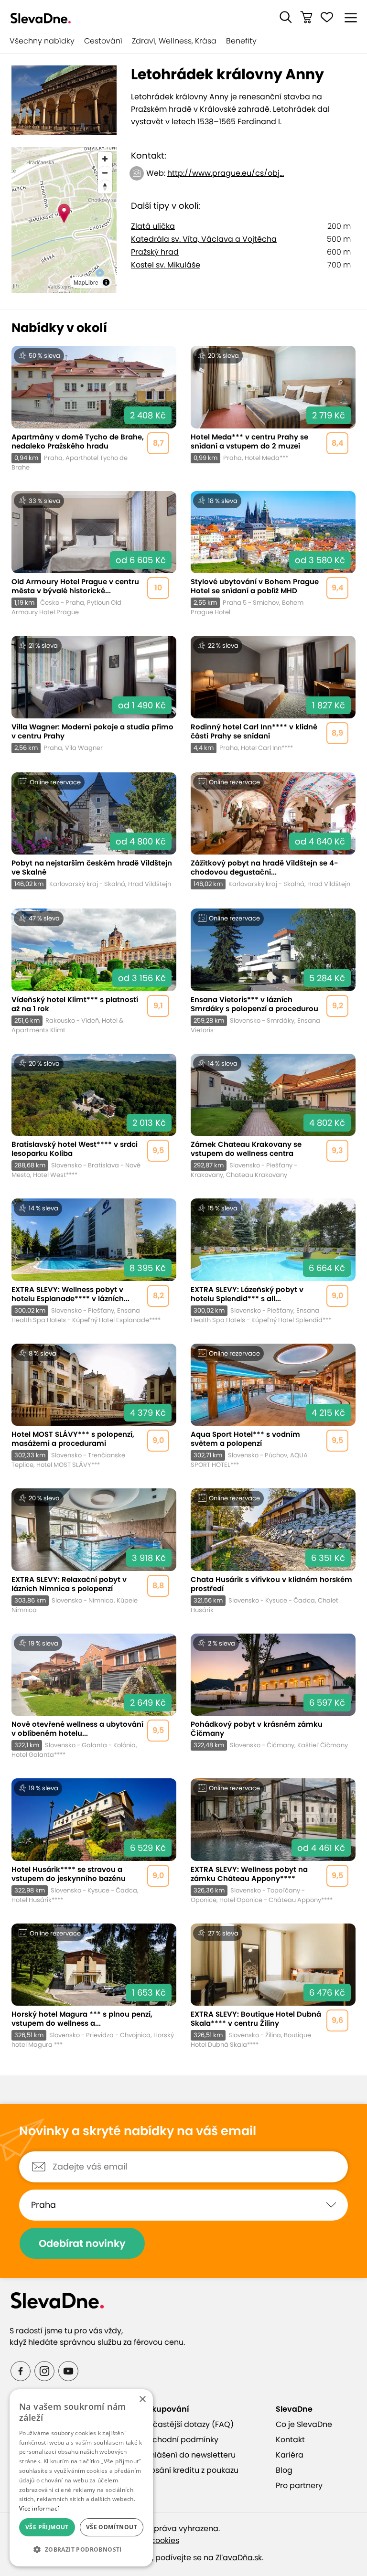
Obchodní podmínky (180, 2440)
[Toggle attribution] (106, 282)
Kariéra (290, 2455)
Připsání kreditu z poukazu (190, 2470)
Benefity (241, 41)
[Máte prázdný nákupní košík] (306, 17)
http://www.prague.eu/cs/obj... (226, 173)
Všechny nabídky (42, 41)
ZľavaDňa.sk (239, 2558)
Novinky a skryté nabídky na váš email (138, 2131)
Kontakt (290, 2440)
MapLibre (86, 282)
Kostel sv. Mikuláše (166, 265)
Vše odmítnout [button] (112, 2527)
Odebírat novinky (82, 2243)
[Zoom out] (105, 173)
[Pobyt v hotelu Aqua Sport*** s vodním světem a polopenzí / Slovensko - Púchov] (273, 1407)
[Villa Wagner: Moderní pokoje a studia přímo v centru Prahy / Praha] (94, 695)
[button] (286, 17)
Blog (284, 2470)
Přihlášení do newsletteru (188, 2455)
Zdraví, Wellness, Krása (174, 41)
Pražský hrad (155, 252)
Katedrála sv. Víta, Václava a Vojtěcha (204, 239)
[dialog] (81, 2478)
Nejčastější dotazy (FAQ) (187, 2424)
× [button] (142, 2400)
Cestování (103, 41)
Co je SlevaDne (304, 2424)
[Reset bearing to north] (105, 187)
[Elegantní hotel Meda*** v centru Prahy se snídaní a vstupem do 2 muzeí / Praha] (273, 409)
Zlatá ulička (153, 226)
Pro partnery (299, 2485)
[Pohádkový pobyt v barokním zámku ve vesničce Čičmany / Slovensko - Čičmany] (273, 1697)
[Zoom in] (105, 159)
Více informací (39, 2508)
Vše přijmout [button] (47, 2527)
